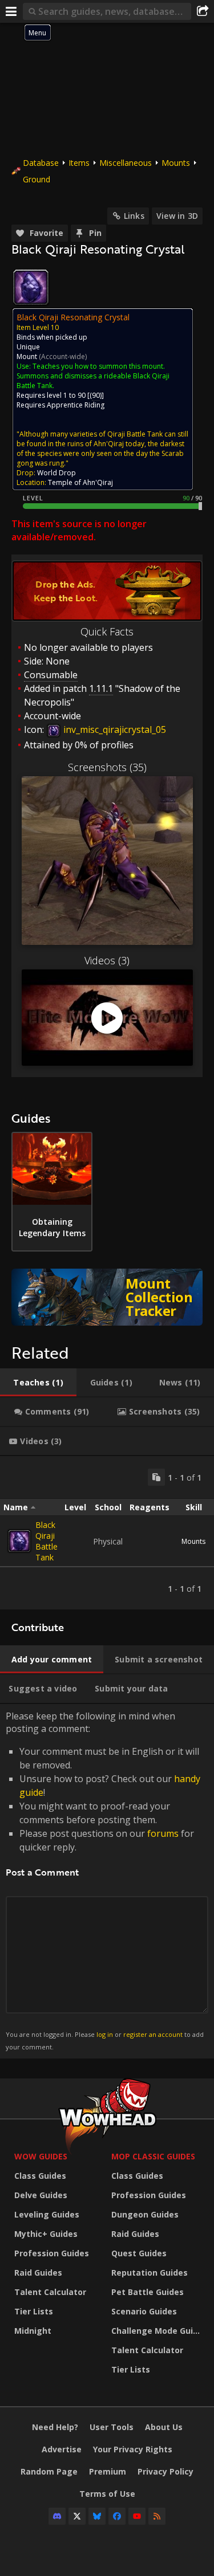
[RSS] (157, 2516)
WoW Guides (41, 2156)
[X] (77, 2516)
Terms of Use (107, 2494)
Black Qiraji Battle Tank (47, 1541)
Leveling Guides (47, 2214)
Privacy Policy (165, 2471)
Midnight (33, 2331)
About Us (164, 2427)
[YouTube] (137, 2516)
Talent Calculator (50, 2292)
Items (79, 163)
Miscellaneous (126, 163)
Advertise (62, 2449)
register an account (153, 2034)
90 (96, 395)
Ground (37, 179)
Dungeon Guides (145, 2214)
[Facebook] (117, 2516)
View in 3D (177, 216)
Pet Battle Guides (148, 2292)
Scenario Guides (144, 2311)
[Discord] (57, 2516)
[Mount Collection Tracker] (107, 1297)
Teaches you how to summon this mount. (99, 366)
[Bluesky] (97, 2516)
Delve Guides (41, 2195)
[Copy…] (156, 1477)
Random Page (49, 2471)
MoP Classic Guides (153, 2156)
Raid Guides (38, 2273)
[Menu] (11, 11)
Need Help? (55, 2427)
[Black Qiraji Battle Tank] (19, 1541)
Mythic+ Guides (46, 2234)
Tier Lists (34, 2311)
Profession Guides (52, 2253)
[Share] (203, 11)
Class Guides (40, 2176)
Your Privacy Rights (133, 2449)
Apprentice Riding (76, 405)
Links (134, 216)
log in (105, 2034)
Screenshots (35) (107, 767)
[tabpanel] (107, 1533)
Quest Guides (139, 2253)
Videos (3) (107, 960)
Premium (108, 2471)
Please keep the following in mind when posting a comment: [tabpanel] (105, 1880)
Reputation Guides (150, 2273)
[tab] (38, 1383)
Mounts (176, 163)
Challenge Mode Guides (157, 2331)
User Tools (112, 2427)
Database (41, 163)
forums (163, 1833)
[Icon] (31, 287)
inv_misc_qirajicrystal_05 (114, 729)
